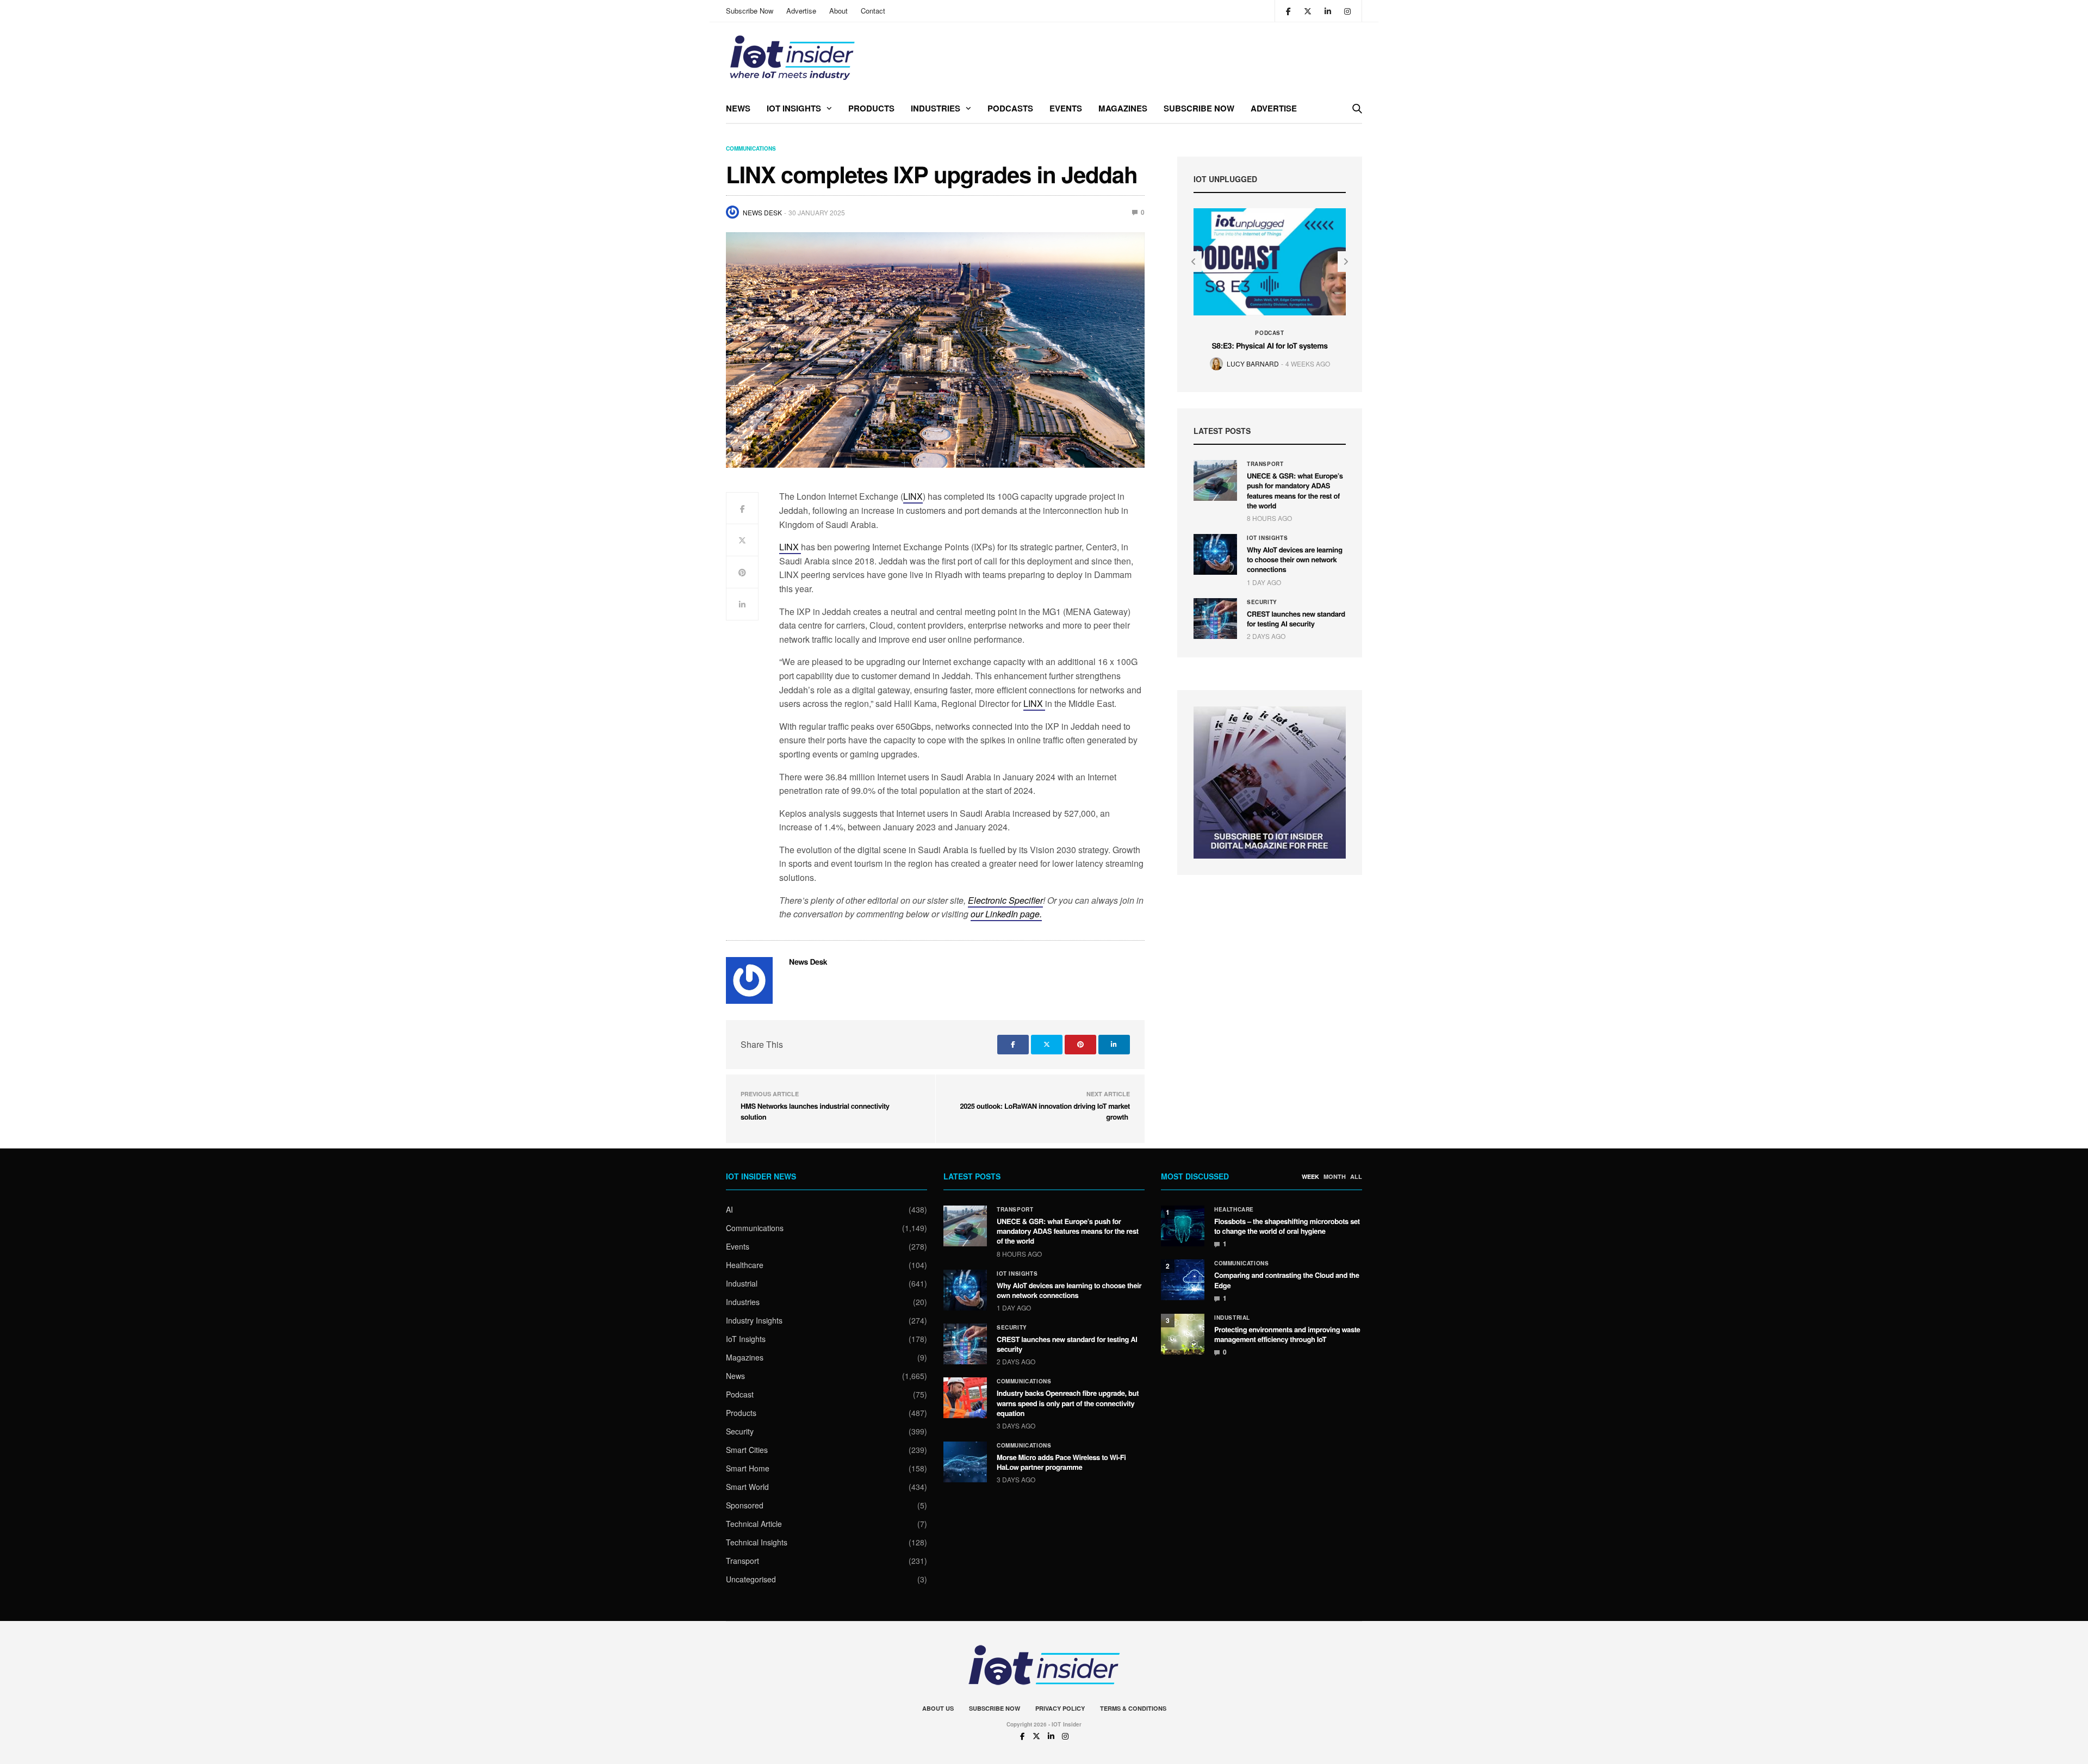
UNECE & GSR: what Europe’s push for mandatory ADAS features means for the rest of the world (1295, 490)
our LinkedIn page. (1006, 914)
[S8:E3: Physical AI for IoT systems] (1270, 262)
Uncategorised (751, 1579)
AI (729, 1209)
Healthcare (745, 1265)
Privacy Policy (1060, 1708)
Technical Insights (757, 1542)
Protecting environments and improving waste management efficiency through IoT (1287, 1334)
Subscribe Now (750, 11)
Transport (1265, 464)
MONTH (1335, 1177)
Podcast (1269, 333)
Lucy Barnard (1253, 364)
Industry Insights (754, 1320)
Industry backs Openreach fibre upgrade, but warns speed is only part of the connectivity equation (1068, 1403)
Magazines (1123, 108)
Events (1066, 108)
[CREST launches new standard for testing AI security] (1215, 619)
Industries (936, 108)
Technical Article (754, 1524)
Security (1262, 602)
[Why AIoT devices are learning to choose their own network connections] (1215, 554)
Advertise (801, 11)
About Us (938, 1708)
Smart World (747, 1487)
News (738, 108)
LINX (913, 496)
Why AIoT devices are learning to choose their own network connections (1295, 559)
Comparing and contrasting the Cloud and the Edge (1287, 1280)
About (838, 11)
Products (871, 108)
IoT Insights (794, 108)
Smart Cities (747, 1450)
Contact (873, 11)
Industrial (742, 1283)
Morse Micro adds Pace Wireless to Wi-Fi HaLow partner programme (1061, 1462)
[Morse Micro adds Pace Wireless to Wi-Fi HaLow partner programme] (965, 1462)
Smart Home (748, 1468)
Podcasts (1010, 108)
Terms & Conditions (1133, 1708)
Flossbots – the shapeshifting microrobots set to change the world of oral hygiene (1287, 1226)
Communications (751, 148)
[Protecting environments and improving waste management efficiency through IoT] (1183, 1334)
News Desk (762, 212)
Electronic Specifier (1005, 900)
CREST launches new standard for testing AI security (1296, 619)
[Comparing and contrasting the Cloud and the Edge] (1183, 1280)
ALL (1356, 1177)
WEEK (1310, 1177)
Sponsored (745, 1505)
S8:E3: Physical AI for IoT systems (1269, 346)
